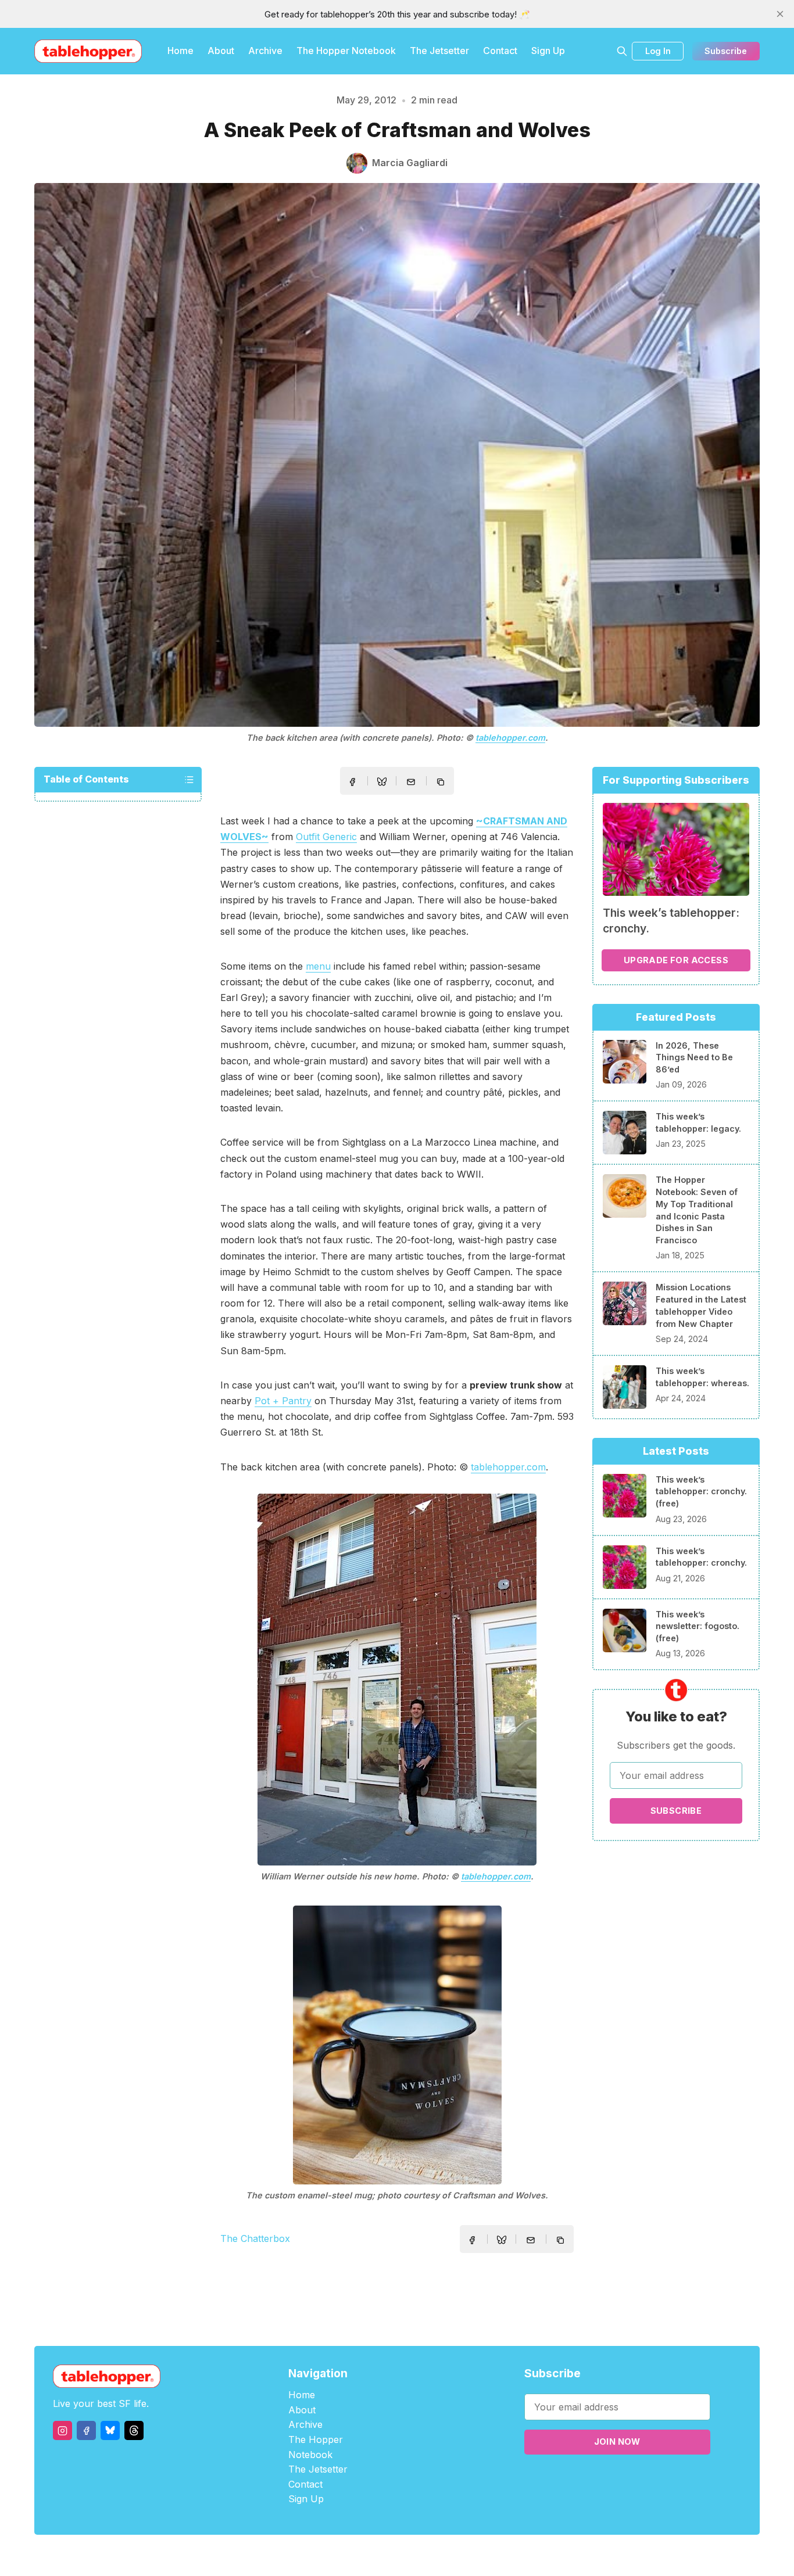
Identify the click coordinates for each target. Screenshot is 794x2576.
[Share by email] (411, 782)
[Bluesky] (110, 2430)
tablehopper (327, 2555)
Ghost (426, 2555)
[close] (780, 14)
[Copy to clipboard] (442, 783)
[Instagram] (62, 2430)
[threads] (134, 2430)
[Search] (622, 51)
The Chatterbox (255, 2238)
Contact (500, 51)
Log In (658, 51)
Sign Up (548, 51)
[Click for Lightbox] (397, 1680)
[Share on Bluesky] (382, 783)
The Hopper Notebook (346, 51)
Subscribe (726, 51)
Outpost (459, 2555)
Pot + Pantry (283, 1401)
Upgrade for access (676, 960)
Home (180, 51)
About (221, 51)
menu (318, 966)
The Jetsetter (439, 51)
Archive (265, 51)
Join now (617, 2442)
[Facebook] (86, 2430)
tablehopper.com (510, 738)
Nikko (507, 2555)
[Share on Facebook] (352, 782)
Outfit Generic (326, 837)
